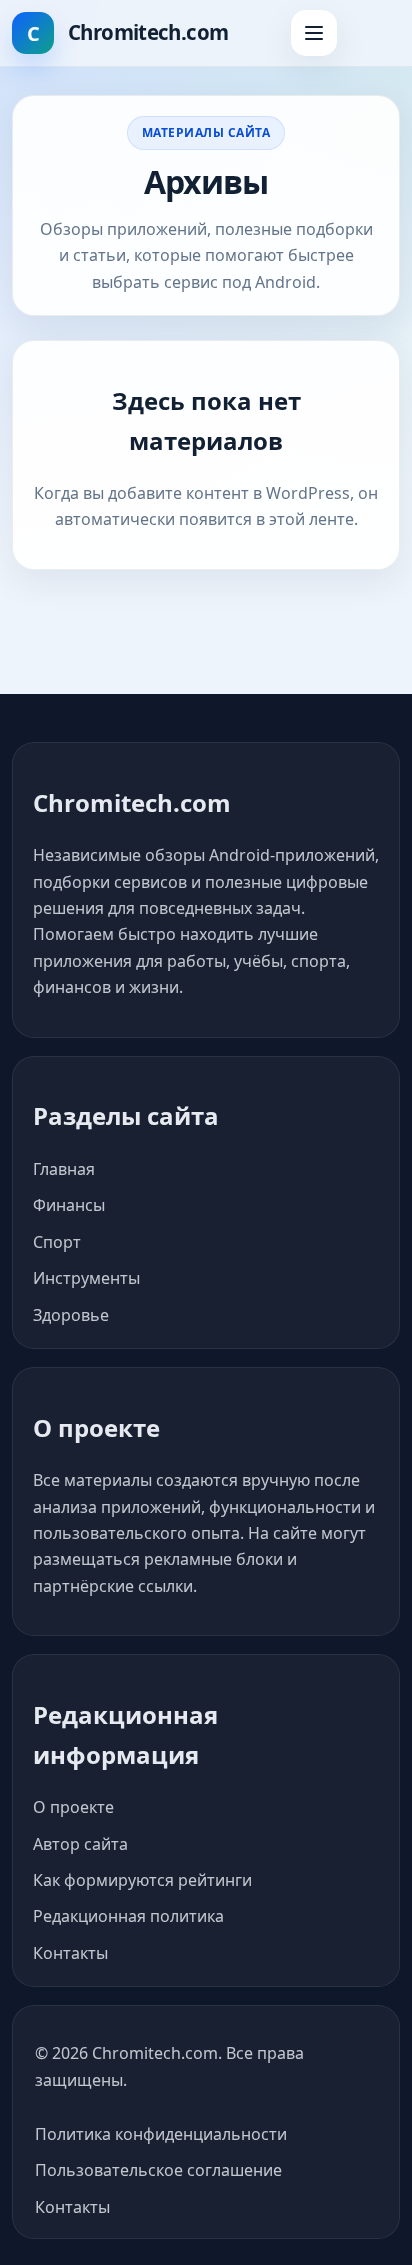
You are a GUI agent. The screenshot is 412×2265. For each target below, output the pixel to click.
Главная (64, 1169)
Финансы (69, 1205)
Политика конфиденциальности (161, 2134)
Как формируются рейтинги (142, 1880)
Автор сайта (80, 1844)
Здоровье (71, 1315)
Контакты (70, 1953)
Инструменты (86, 1278)
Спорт (57, 1242)
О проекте (73, 1807)
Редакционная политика (128, 1916)
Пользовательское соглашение (158, 2170)
